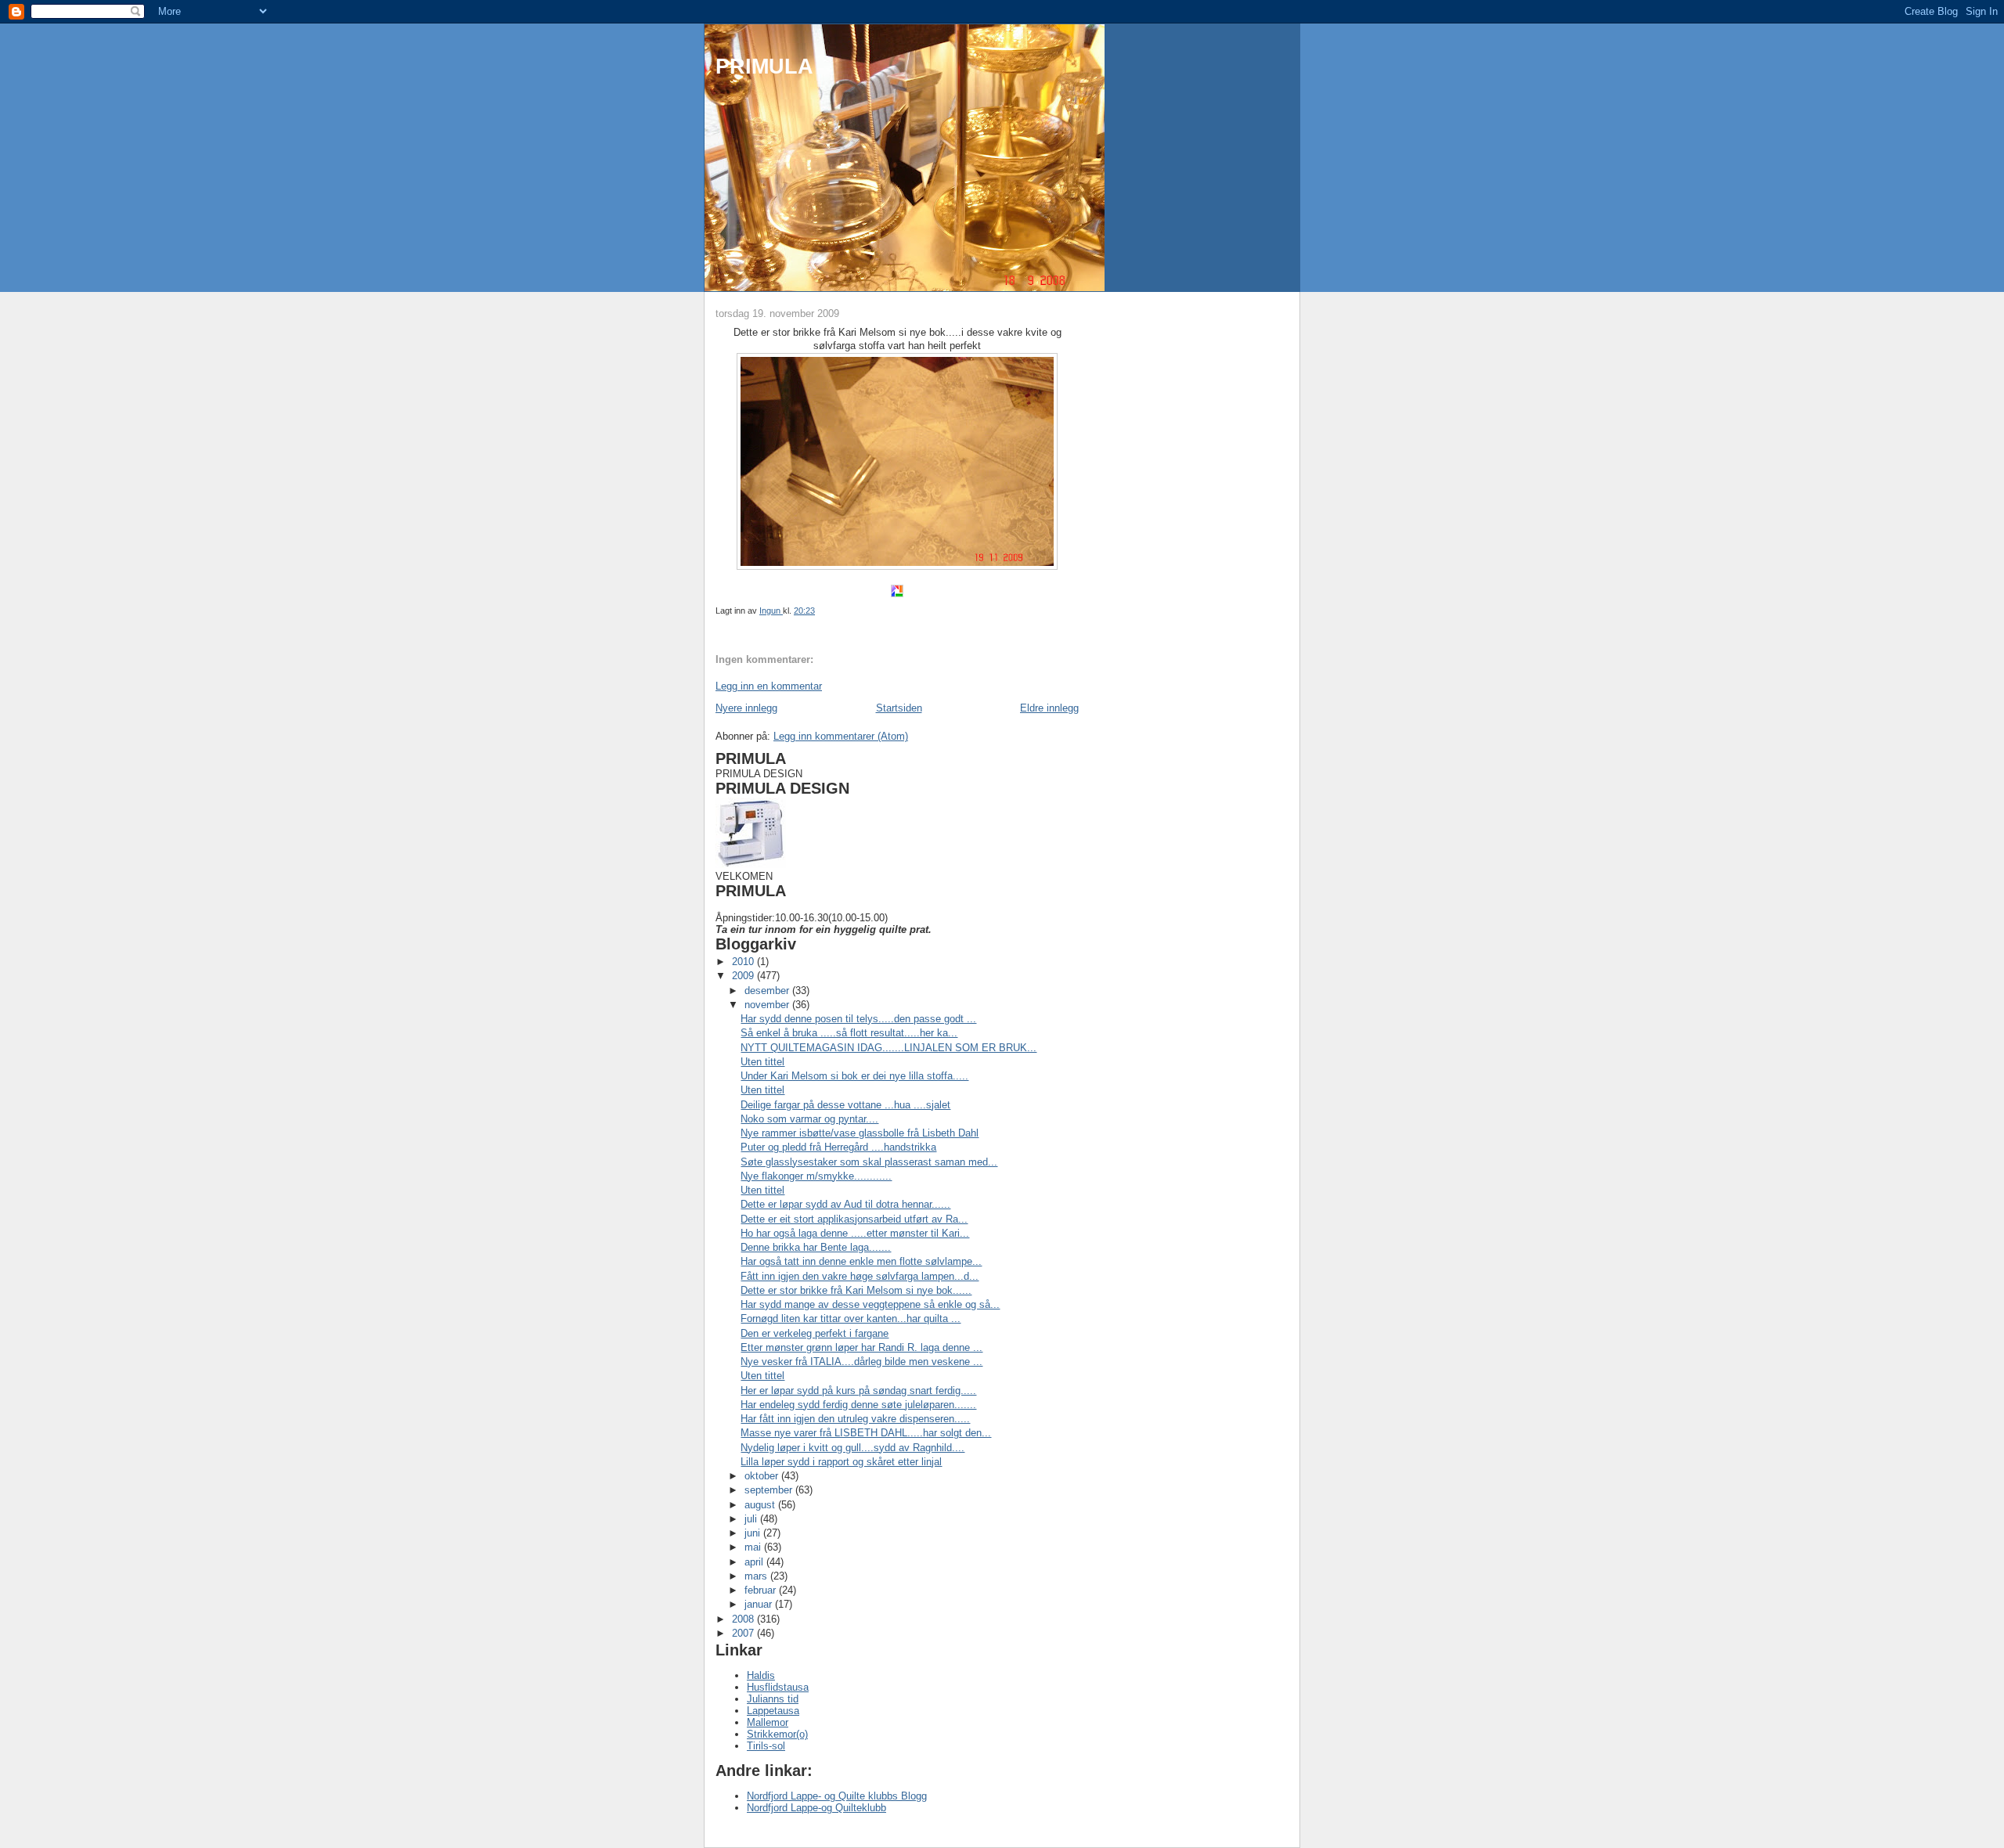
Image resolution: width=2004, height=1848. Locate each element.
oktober (763, 1476)
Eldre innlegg (1049, 708)
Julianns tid (773, 1699)
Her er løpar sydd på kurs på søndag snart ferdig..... (858, 1391)
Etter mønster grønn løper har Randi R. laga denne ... (861, 1347)
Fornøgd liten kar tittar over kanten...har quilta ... (851, 1318)
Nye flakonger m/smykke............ (816, 1176)
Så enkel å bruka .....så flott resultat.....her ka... (849, 1033)
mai (754, 1547)
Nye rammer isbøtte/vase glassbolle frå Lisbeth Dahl (860, 1133)
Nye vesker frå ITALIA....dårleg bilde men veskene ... (861, 1362)
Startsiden (899, 708)
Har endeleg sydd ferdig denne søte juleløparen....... (858, 1405)
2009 (744, 976)
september (770, 1490)
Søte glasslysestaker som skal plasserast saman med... (869, 1162)
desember (768, 991)
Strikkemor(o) (777, 1734)
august (761, 1505)
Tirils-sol (766, 1746)
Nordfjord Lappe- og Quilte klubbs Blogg (837, 1796)
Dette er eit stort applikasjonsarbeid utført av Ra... (854, 1219)
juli (752, 1519)
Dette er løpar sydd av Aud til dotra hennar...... (845, 1204)
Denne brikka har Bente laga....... (816, 1247)
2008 (744, 1619)
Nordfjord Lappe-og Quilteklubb (816, 1808)
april (755, 1562)
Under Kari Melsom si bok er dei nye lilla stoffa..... (854, 1076)
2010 (744, 962)
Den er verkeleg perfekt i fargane (815, 1333)
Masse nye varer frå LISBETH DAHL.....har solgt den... (866, 1433)
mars (757, 1576)
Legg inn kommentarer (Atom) (841, 736)
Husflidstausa (778, 1687)
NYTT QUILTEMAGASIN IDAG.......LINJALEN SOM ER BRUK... (888, 1048)
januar (760, 1604)
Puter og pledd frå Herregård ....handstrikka (838, 1147)
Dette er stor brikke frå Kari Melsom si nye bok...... (856, 1290)
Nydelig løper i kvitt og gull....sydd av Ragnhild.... (852, 1448)
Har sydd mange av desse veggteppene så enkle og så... (870, 1304)
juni (754, 1533)
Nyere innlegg (746, 708)
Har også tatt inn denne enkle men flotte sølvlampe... (861, 1261)
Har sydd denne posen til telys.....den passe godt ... (858, 1019)
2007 (744, 1633)
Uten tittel (762, 1062)
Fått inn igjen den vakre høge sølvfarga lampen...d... (860, 1276)
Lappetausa (773, 1711)
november (768, 1005)
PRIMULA (764, 66)
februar (762, 1590)
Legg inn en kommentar (769, 686)
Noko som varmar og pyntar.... (809, 1119)
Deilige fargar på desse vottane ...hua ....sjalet (845, 1105)
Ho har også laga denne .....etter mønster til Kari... (855, 1233)
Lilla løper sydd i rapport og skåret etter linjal (841, 1462)
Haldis (761, 1675)
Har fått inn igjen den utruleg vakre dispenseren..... (855, 1419)
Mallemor (768, 1722)
